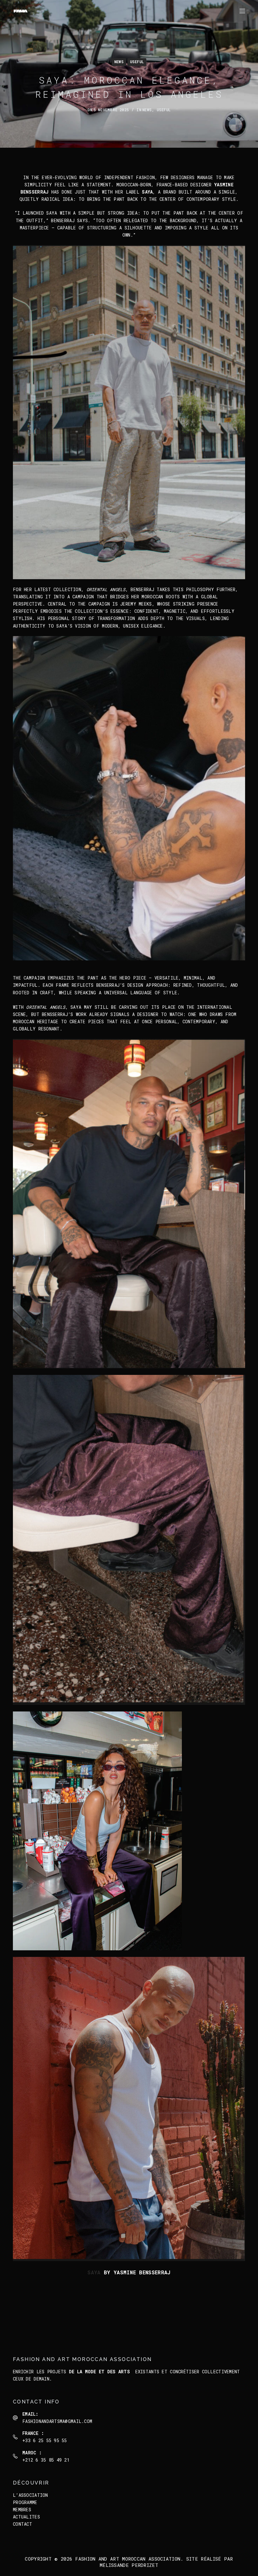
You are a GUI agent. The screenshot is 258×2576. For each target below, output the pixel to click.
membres (22, 2510)
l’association (31, 2495)
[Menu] (242, 11)
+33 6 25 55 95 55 (45, 2440)
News (119, 62)
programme (25, 2502)
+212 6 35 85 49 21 (46, 2460)
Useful (137, 62)
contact (22, 2524)
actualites (26, 2517)
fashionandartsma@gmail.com (57, 2421)
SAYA (94, 2272)
